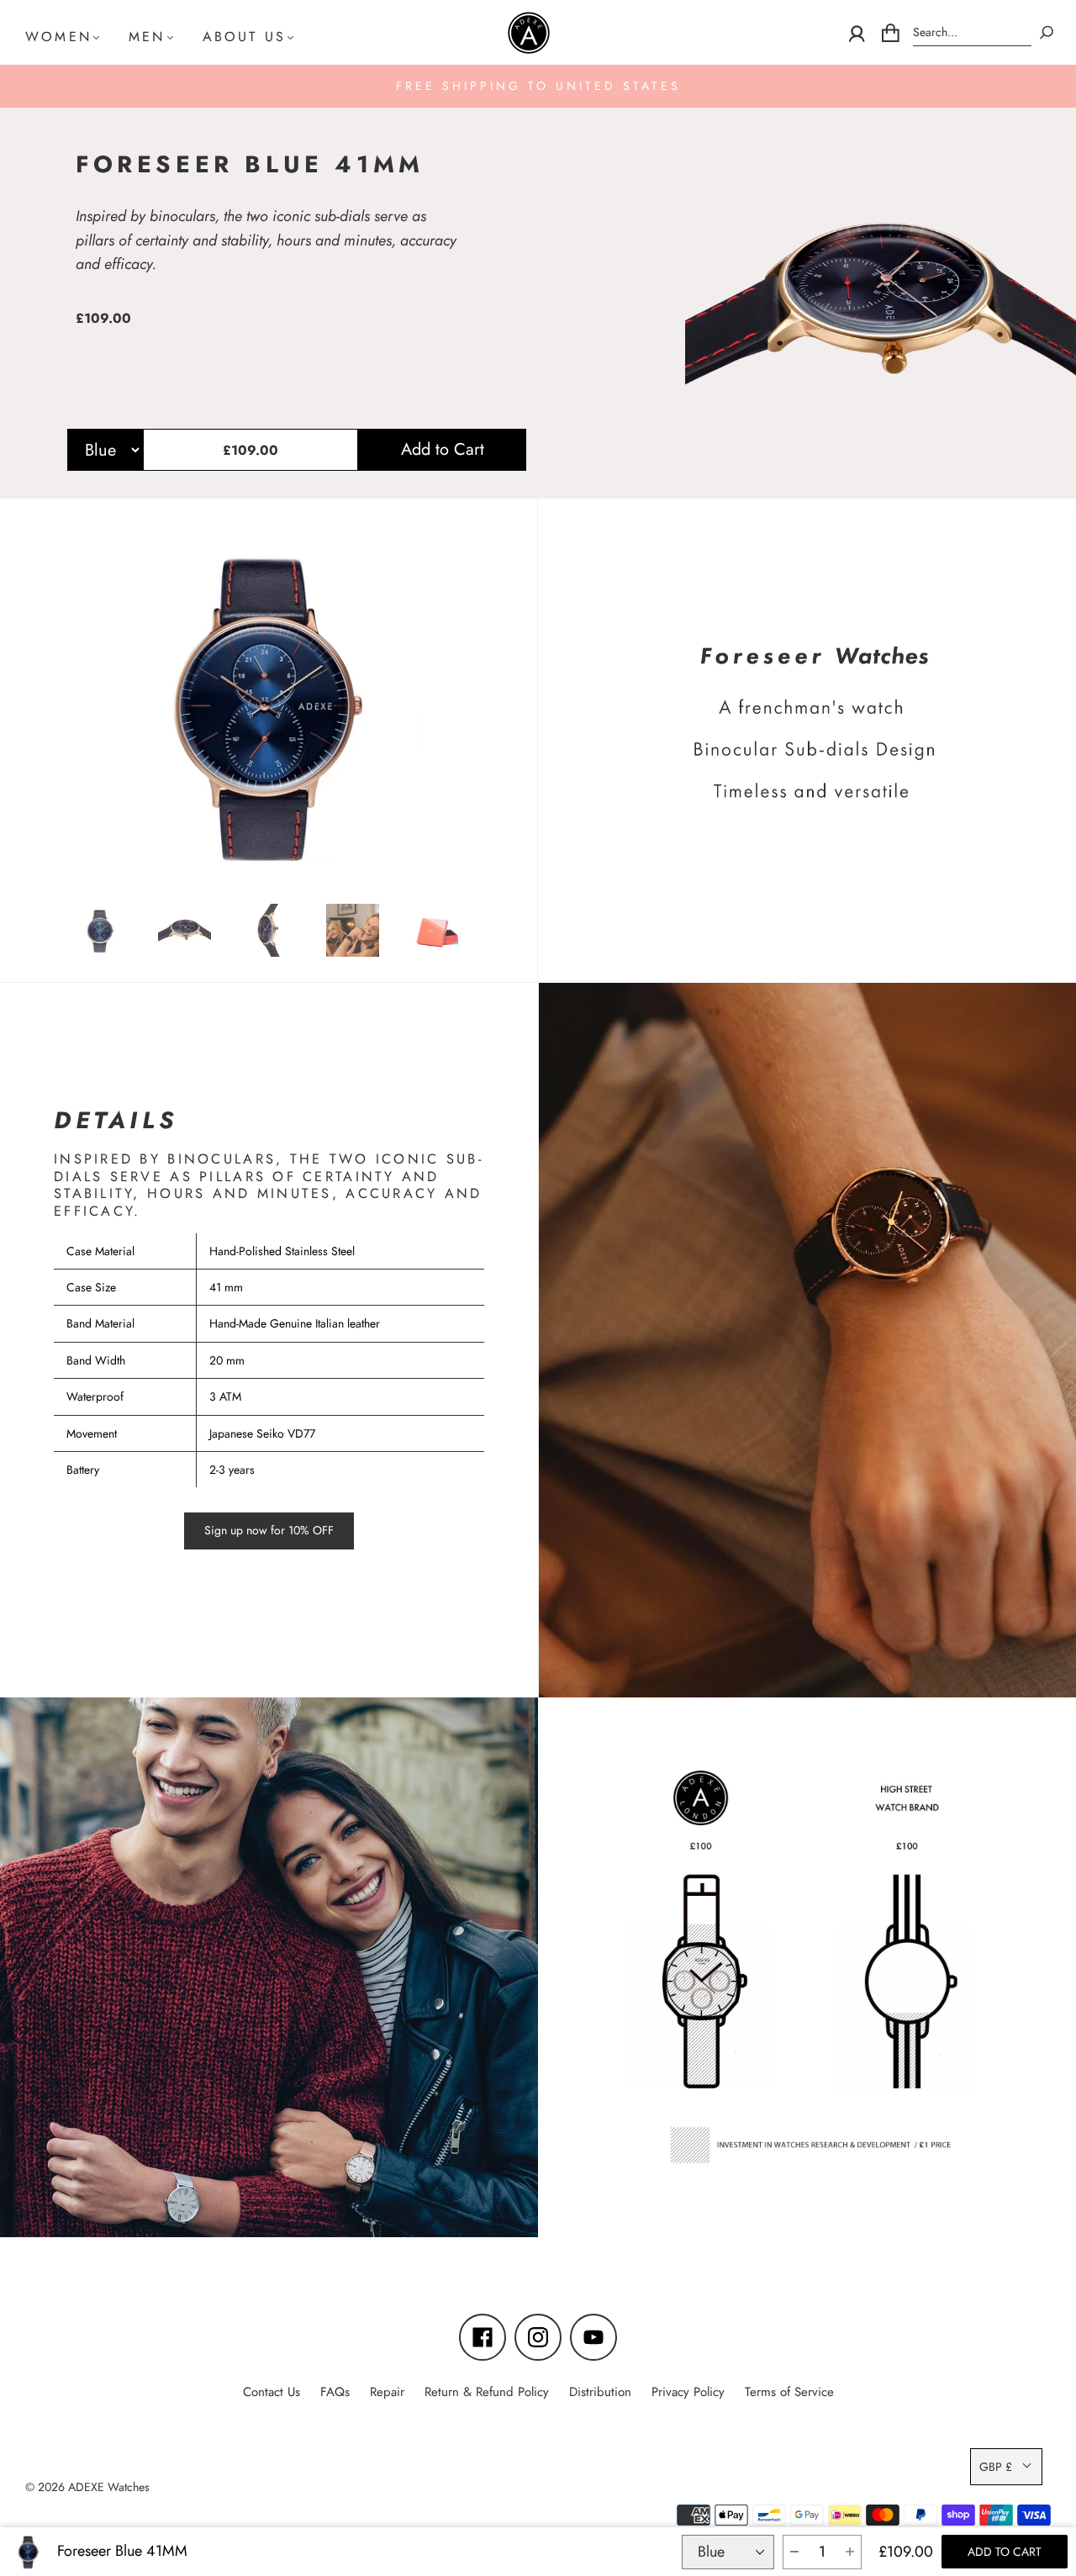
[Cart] (891, 33)
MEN (147, 37)
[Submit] (1047, 32)
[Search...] (972, 32)
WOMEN (58, 37)
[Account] (857, 33)
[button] (794, 2552)
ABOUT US (245, 37)
